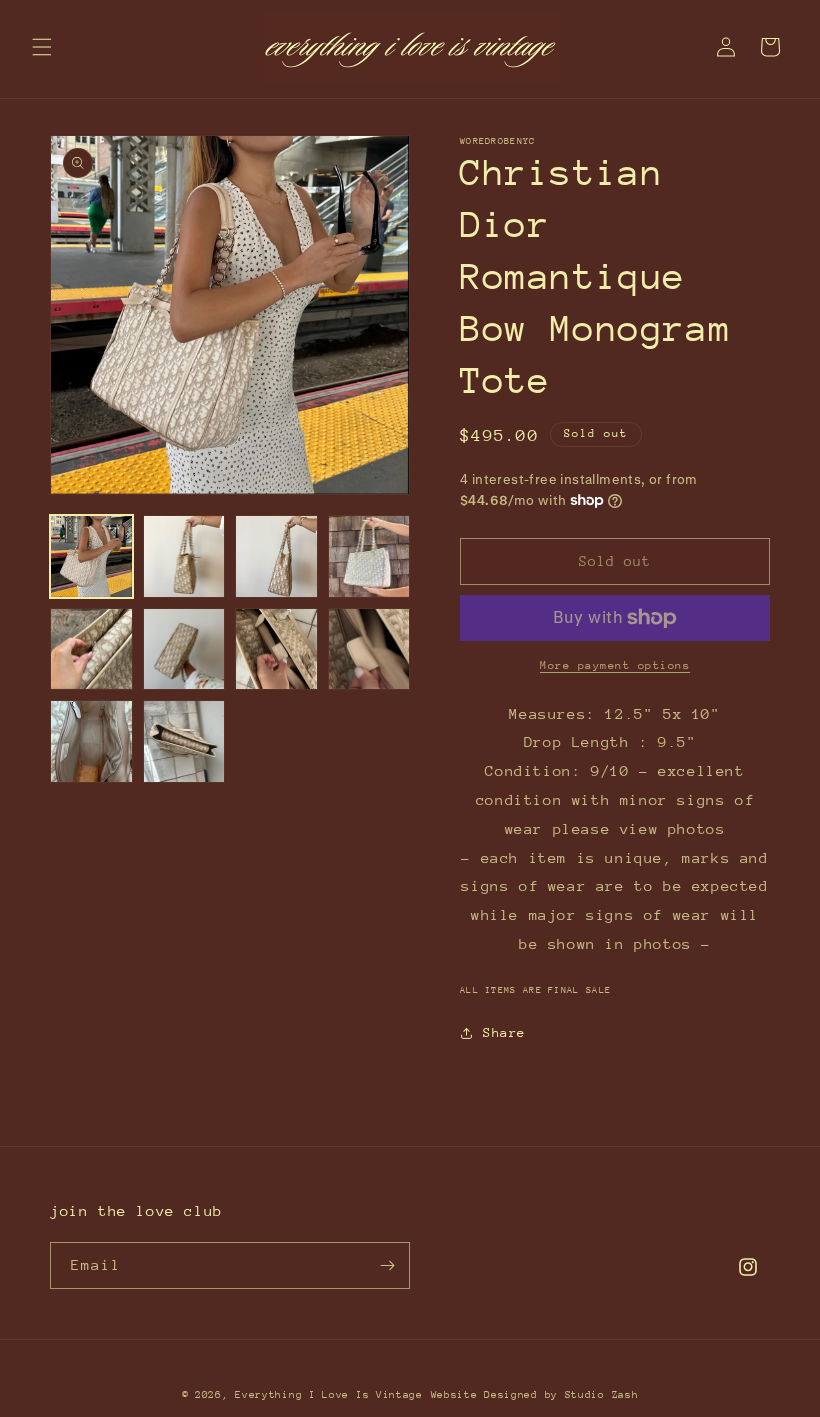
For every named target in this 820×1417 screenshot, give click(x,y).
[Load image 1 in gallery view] (91, 556)
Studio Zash (602, 1395)
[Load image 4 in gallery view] (369, 556)
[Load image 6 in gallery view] (184, 649)
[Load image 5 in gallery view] (91, 649)
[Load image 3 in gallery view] (276, 556)
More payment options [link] (615, 665)
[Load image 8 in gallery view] (369, 649)
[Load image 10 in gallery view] (184, 741)
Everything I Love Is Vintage (329, 1395)
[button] (42, 47)
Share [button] (504, 1032)
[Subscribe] (387, 1265)
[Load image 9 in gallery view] (91, 741)
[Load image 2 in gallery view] (184, 556)
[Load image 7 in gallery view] (276, 649)
